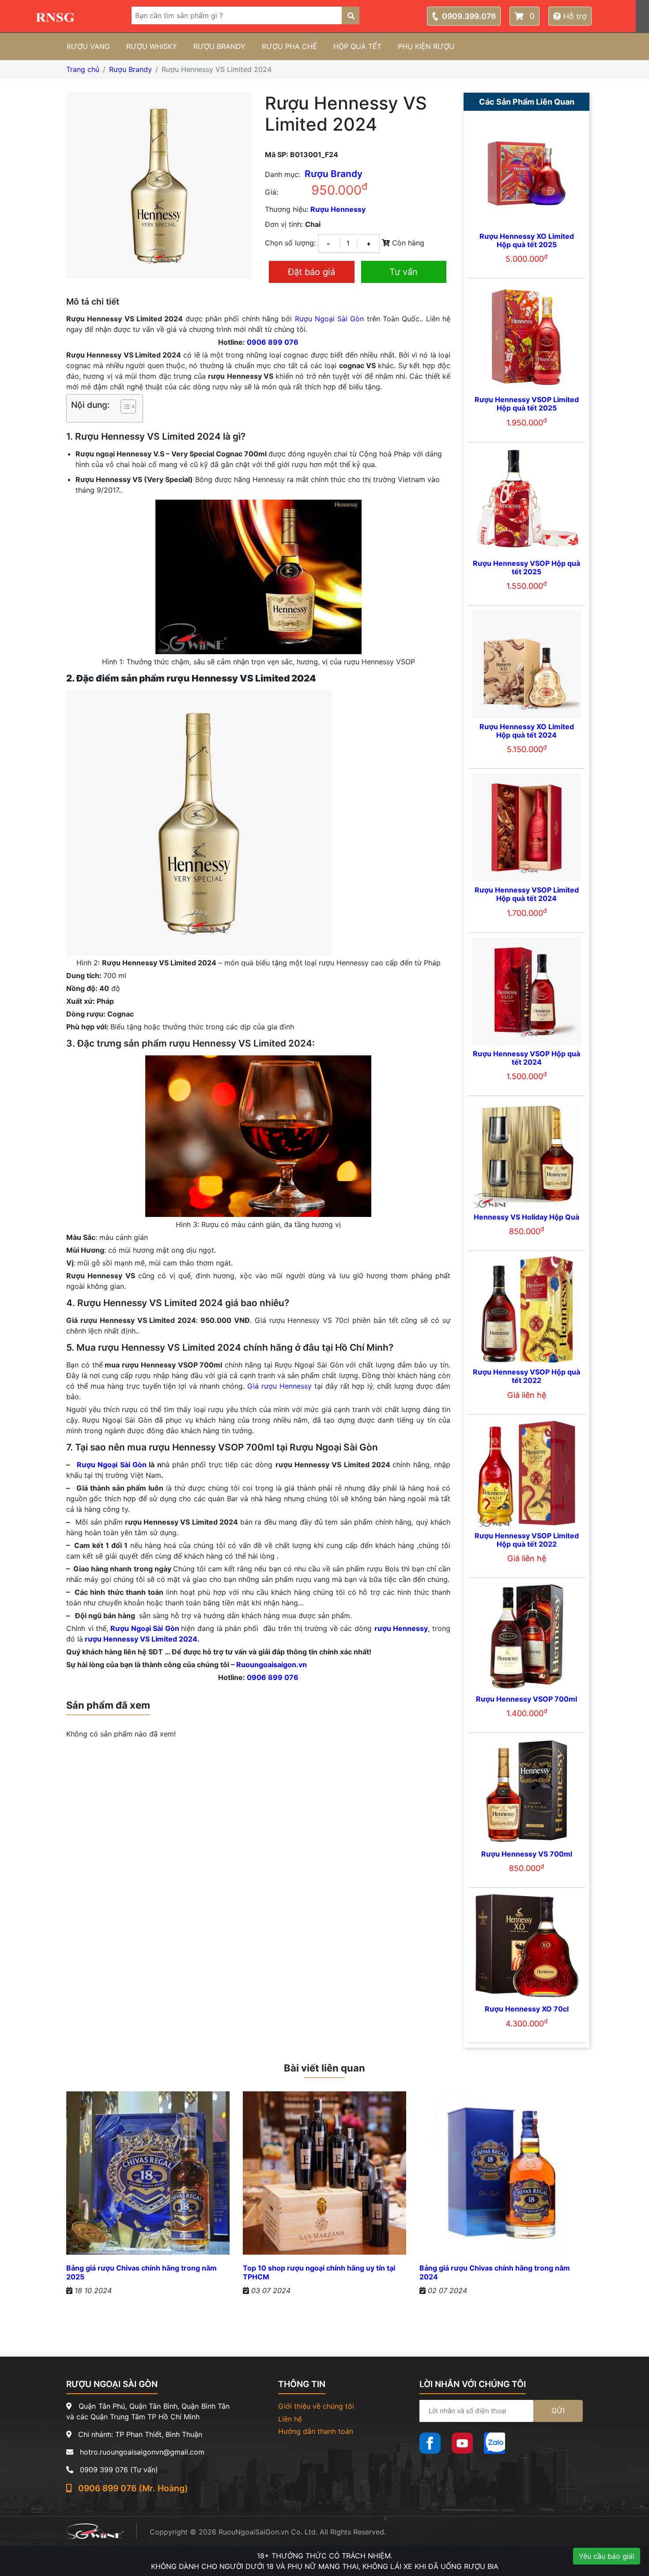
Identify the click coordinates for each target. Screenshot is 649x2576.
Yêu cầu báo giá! (607, 2556)
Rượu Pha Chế (289, 46)
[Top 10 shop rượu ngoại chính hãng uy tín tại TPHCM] (324, 2177)
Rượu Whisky (152, 46)
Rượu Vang (88, 46)
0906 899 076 (273, 342)
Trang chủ (83, 69)
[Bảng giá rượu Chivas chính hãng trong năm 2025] (148, 2177)
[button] (124, 408)
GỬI (558, 2410)
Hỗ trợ (574, 16)
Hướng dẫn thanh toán (316, 2431)
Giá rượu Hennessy (279, 1386)
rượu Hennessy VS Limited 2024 (141, 1639)
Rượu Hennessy (338, 209)
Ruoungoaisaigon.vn (272, 1665)
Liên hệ (290, 2419)
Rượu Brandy (219, 46)
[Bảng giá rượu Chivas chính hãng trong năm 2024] (501, 2177)
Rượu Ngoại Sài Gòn (330, 319)
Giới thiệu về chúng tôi (316, 2406)
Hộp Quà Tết (357, 46)
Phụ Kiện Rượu (426, 46)
